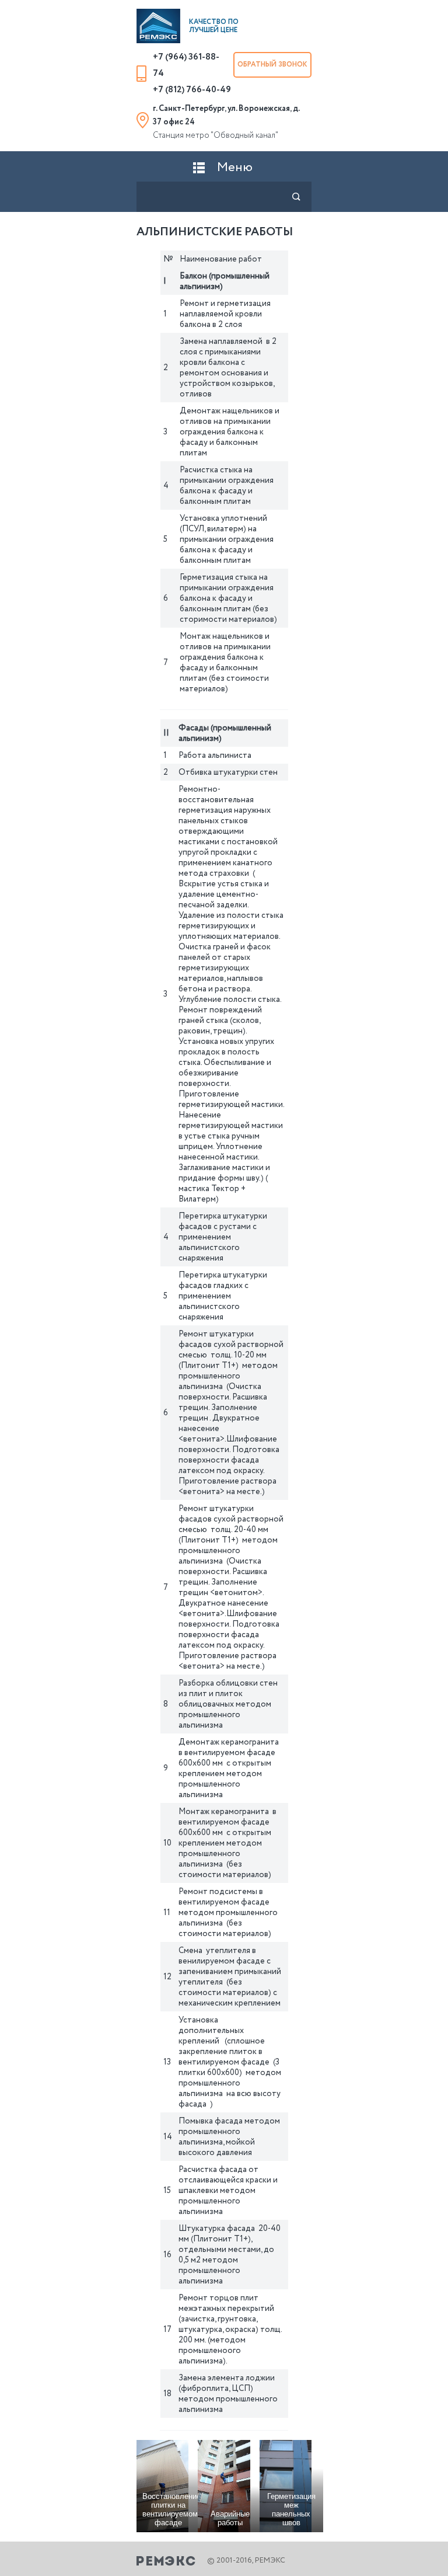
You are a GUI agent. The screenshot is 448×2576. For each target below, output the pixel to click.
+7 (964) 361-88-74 (186, 65)
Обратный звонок (272, 65)
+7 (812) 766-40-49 (192, 90)
